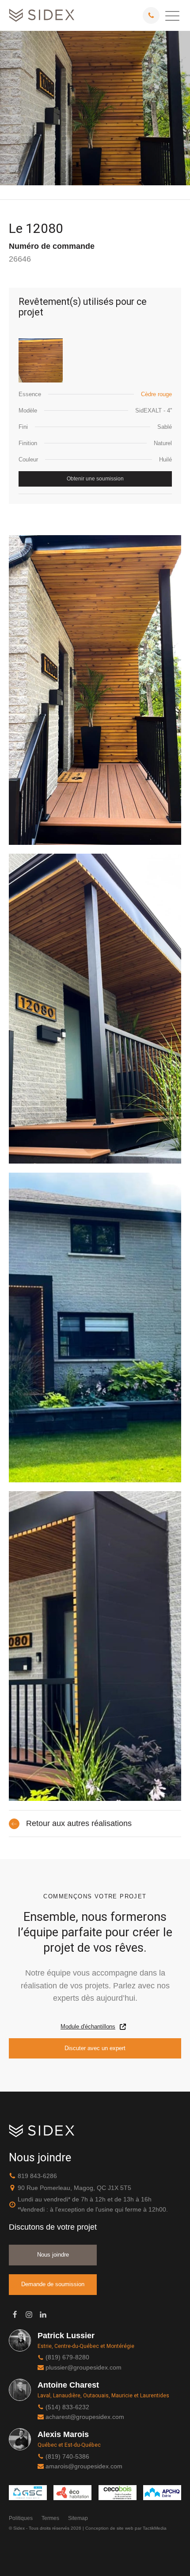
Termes (50, 2518)
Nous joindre (53, 2255)
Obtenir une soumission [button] (95, 479)
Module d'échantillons (88, 2027)
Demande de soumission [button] (53, 2284)
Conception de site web (109, 2528)
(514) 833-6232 (67, 2407)
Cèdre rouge (156, 394)
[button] (172, 15)
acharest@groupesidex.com (85, 2417)
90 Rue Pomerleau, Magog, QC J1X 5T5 (74, 2188)
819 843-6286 (37, 2176)
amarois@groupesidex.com (84, 2466)
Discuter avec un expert (95, 2048)
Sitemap (78, 2518)
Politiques (21, 2518)
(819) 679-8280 (67, 2357)
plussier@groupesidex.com (84, 2367)
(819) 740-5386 (67, 2456)
